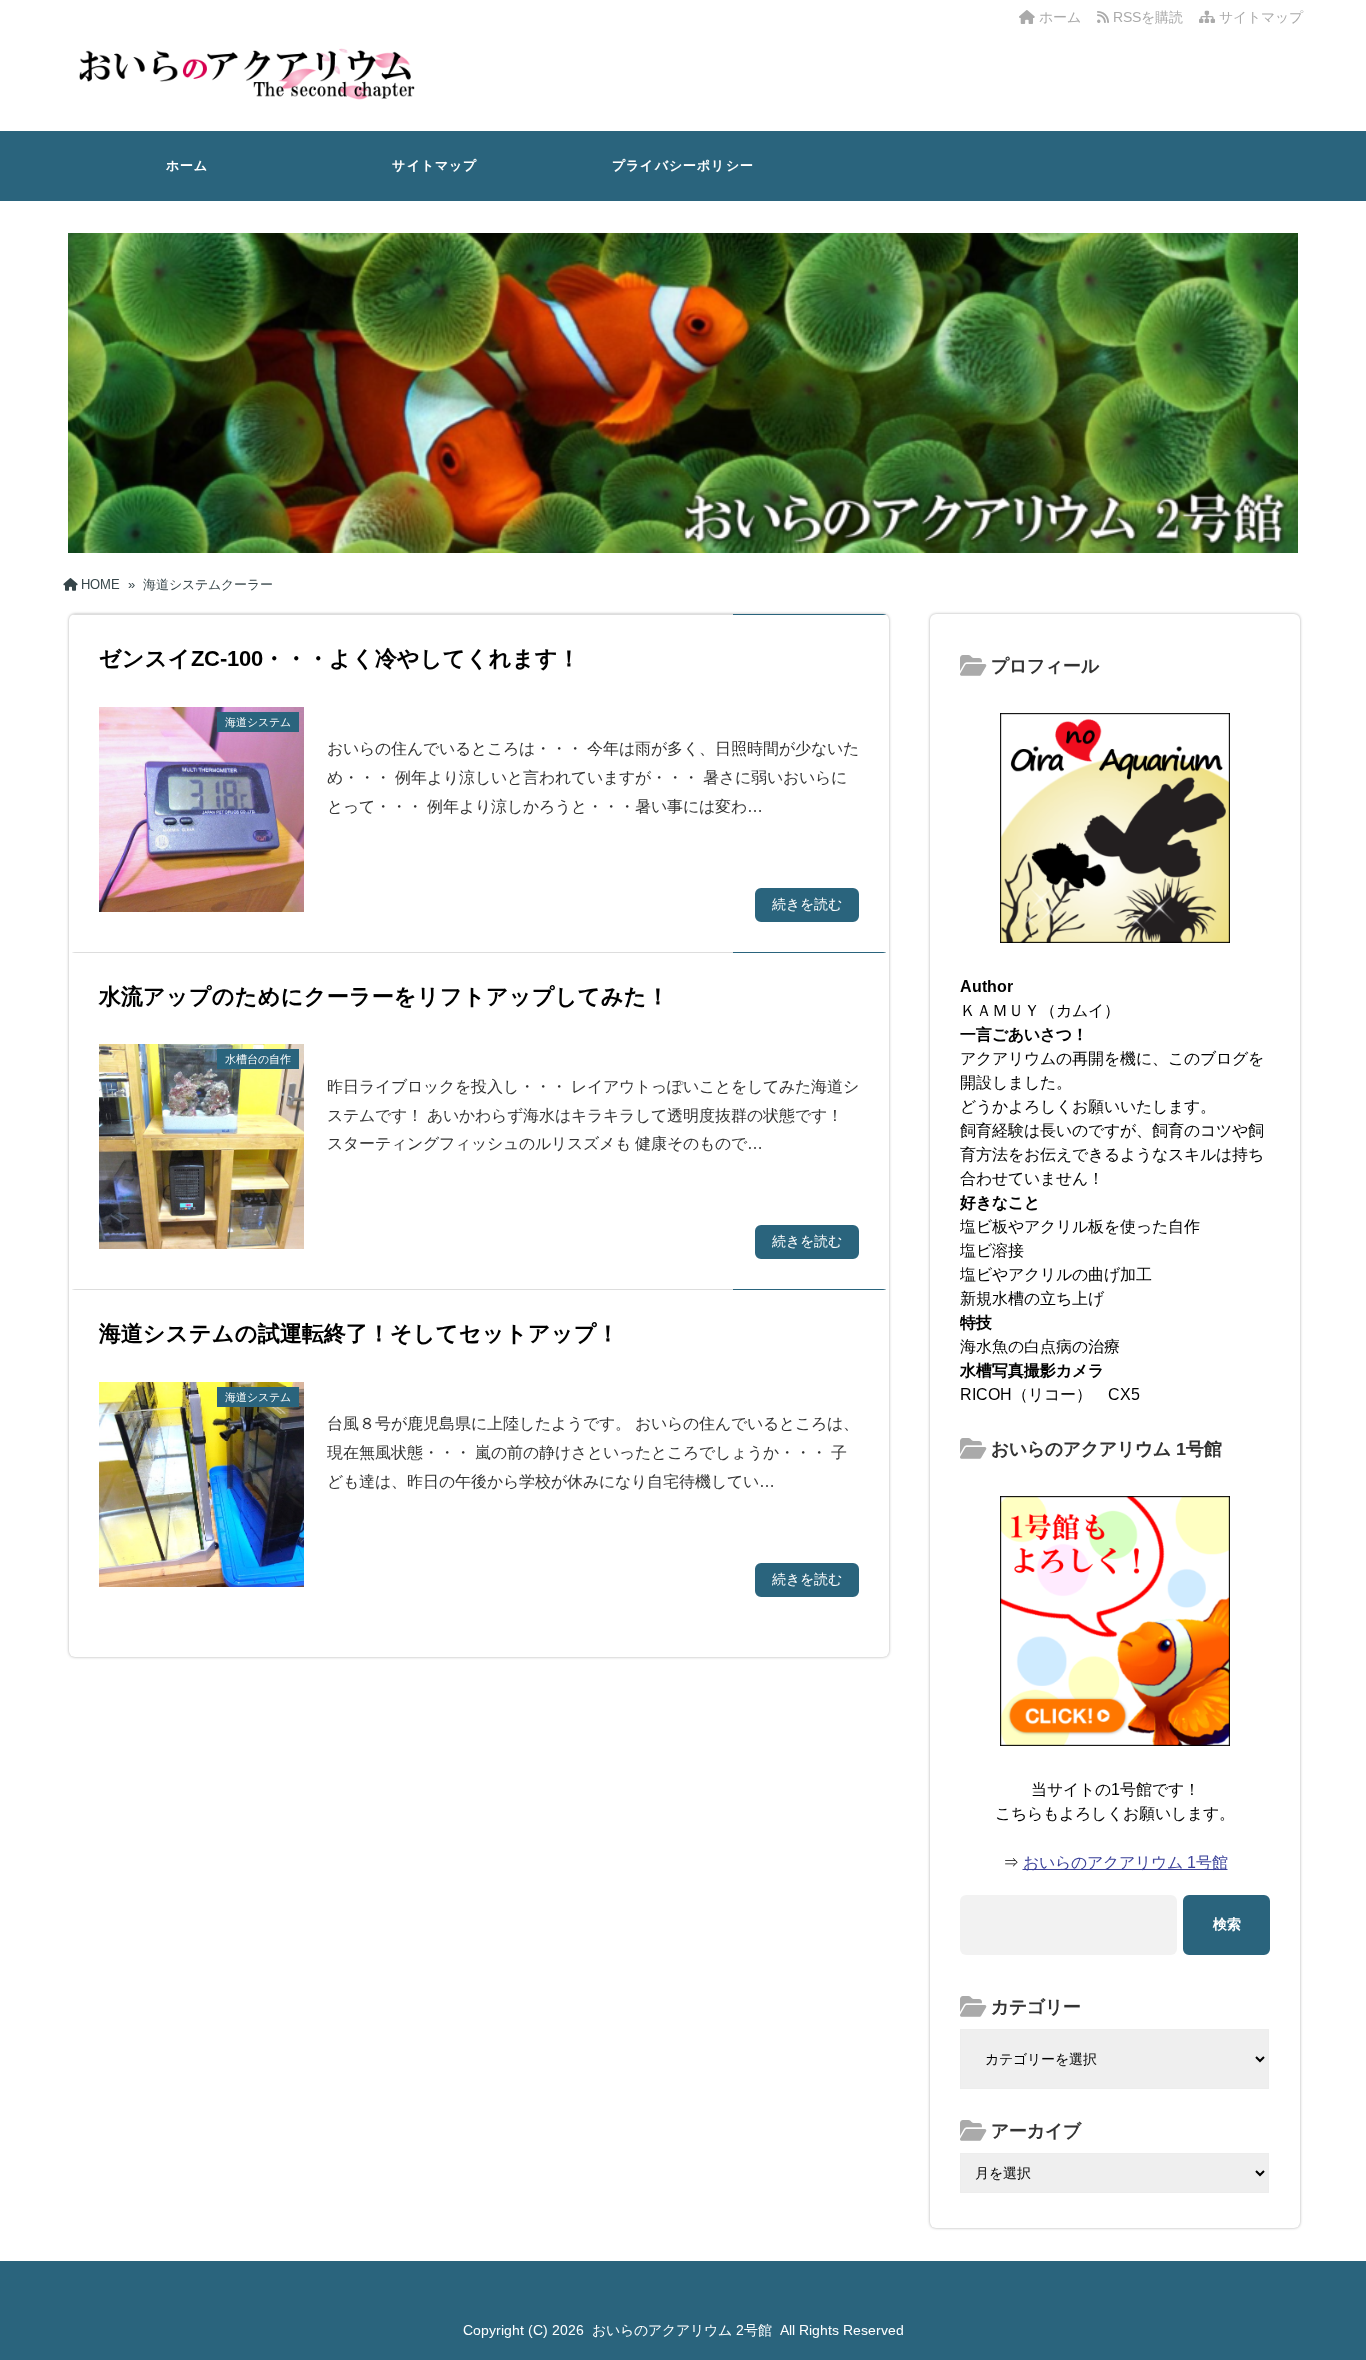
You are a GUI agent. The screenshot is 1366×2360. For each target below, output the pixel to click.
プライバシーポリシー (683, 165)
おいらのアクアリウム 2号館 (682, 2330)
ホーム (1058, 17)
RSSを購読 (1150, 17)
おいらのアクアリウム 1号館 (1125, 1862)
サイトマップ (1259, 17)
